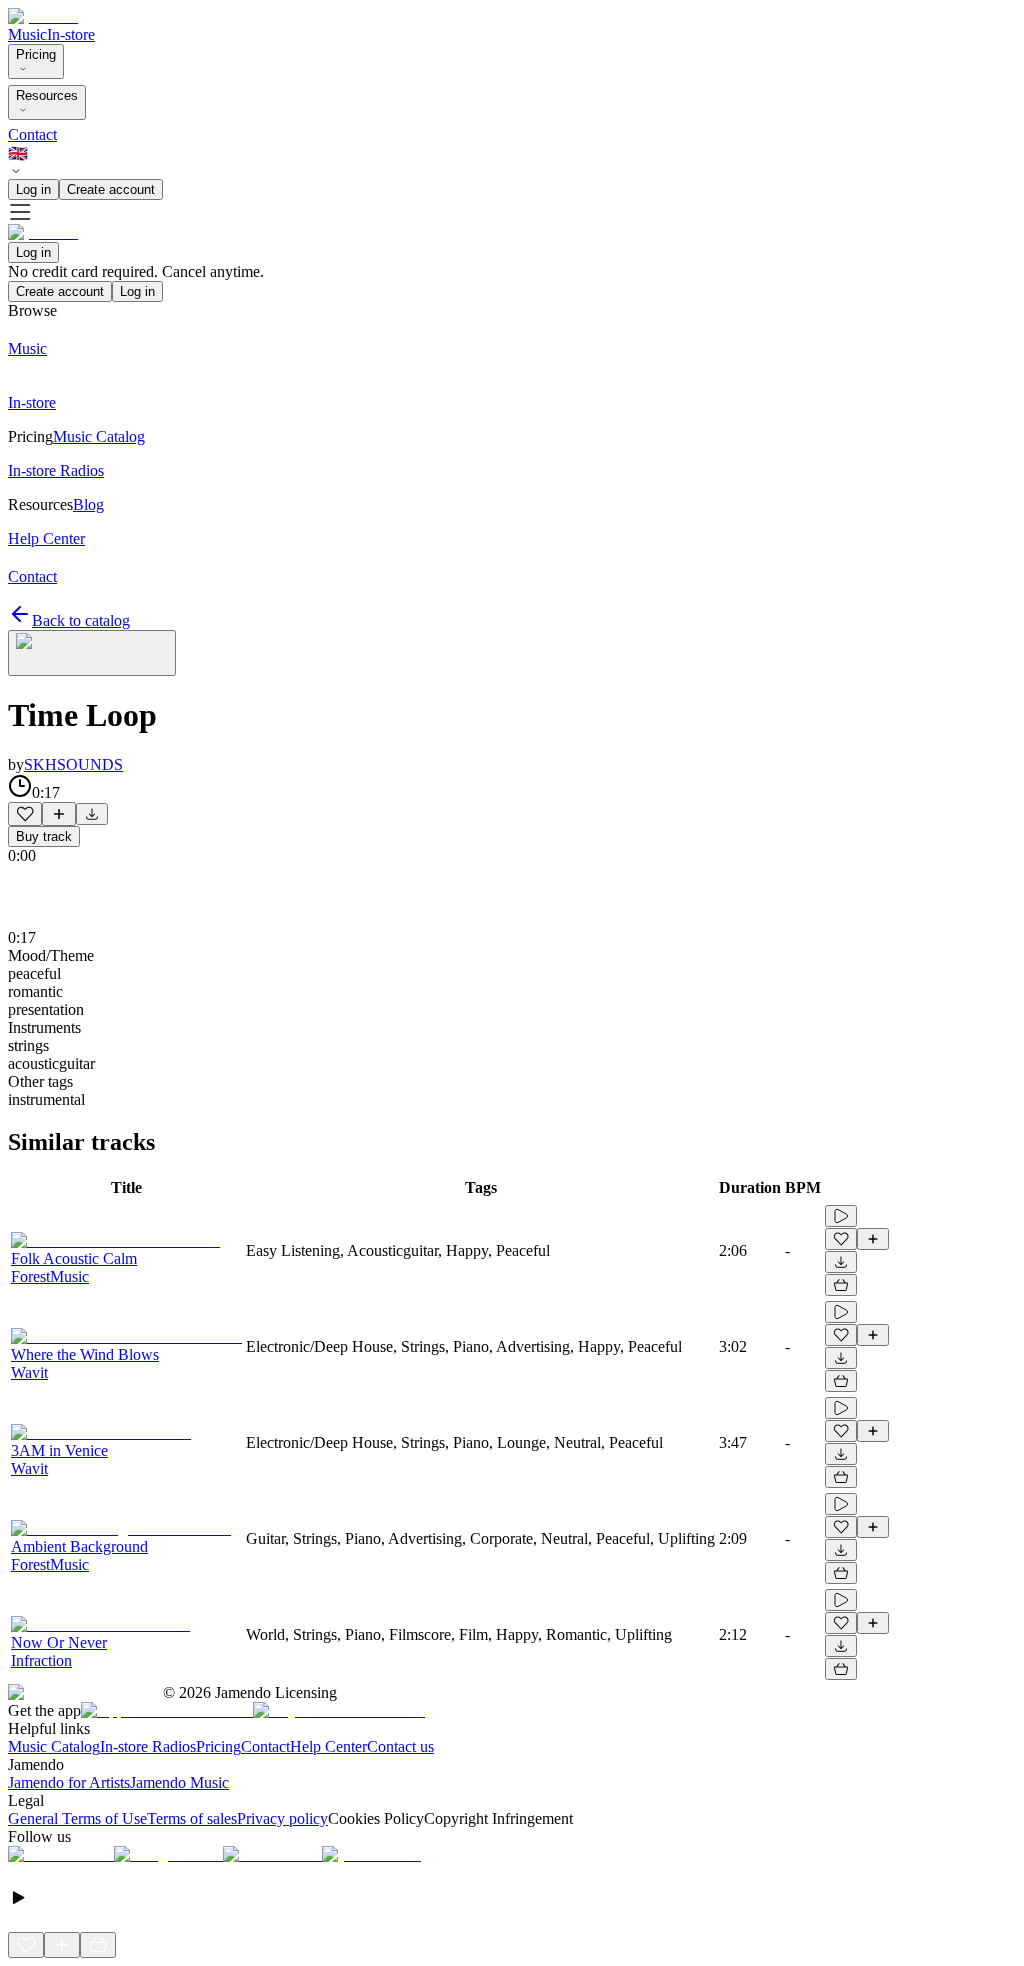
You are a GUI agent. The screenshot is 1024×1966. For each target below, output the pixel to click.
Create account (111, 189)
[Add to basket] (841, 1285)
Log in (33, 189)
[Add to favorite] (25, 814)
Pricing (36, 54)
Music (27, 34)
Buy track (44, 836)
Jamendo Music (179, 1782)
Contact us (400, 1746)
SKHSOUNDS (73, 764)
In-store (71, 34)
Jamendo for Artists (69, 1782)
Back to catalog (81, 620)
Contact (32, 134)
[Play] (92, 653)
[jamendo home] (43, 16)
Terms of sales (192, 1818)
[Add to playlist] (59, 814)
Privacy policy (282, 1818)
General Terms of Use (77, 1818)
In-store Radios (148, 1746)
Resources (47, 95)
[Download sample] (92, 814)
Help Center (328, 1746)
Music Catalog (54, 1746)
